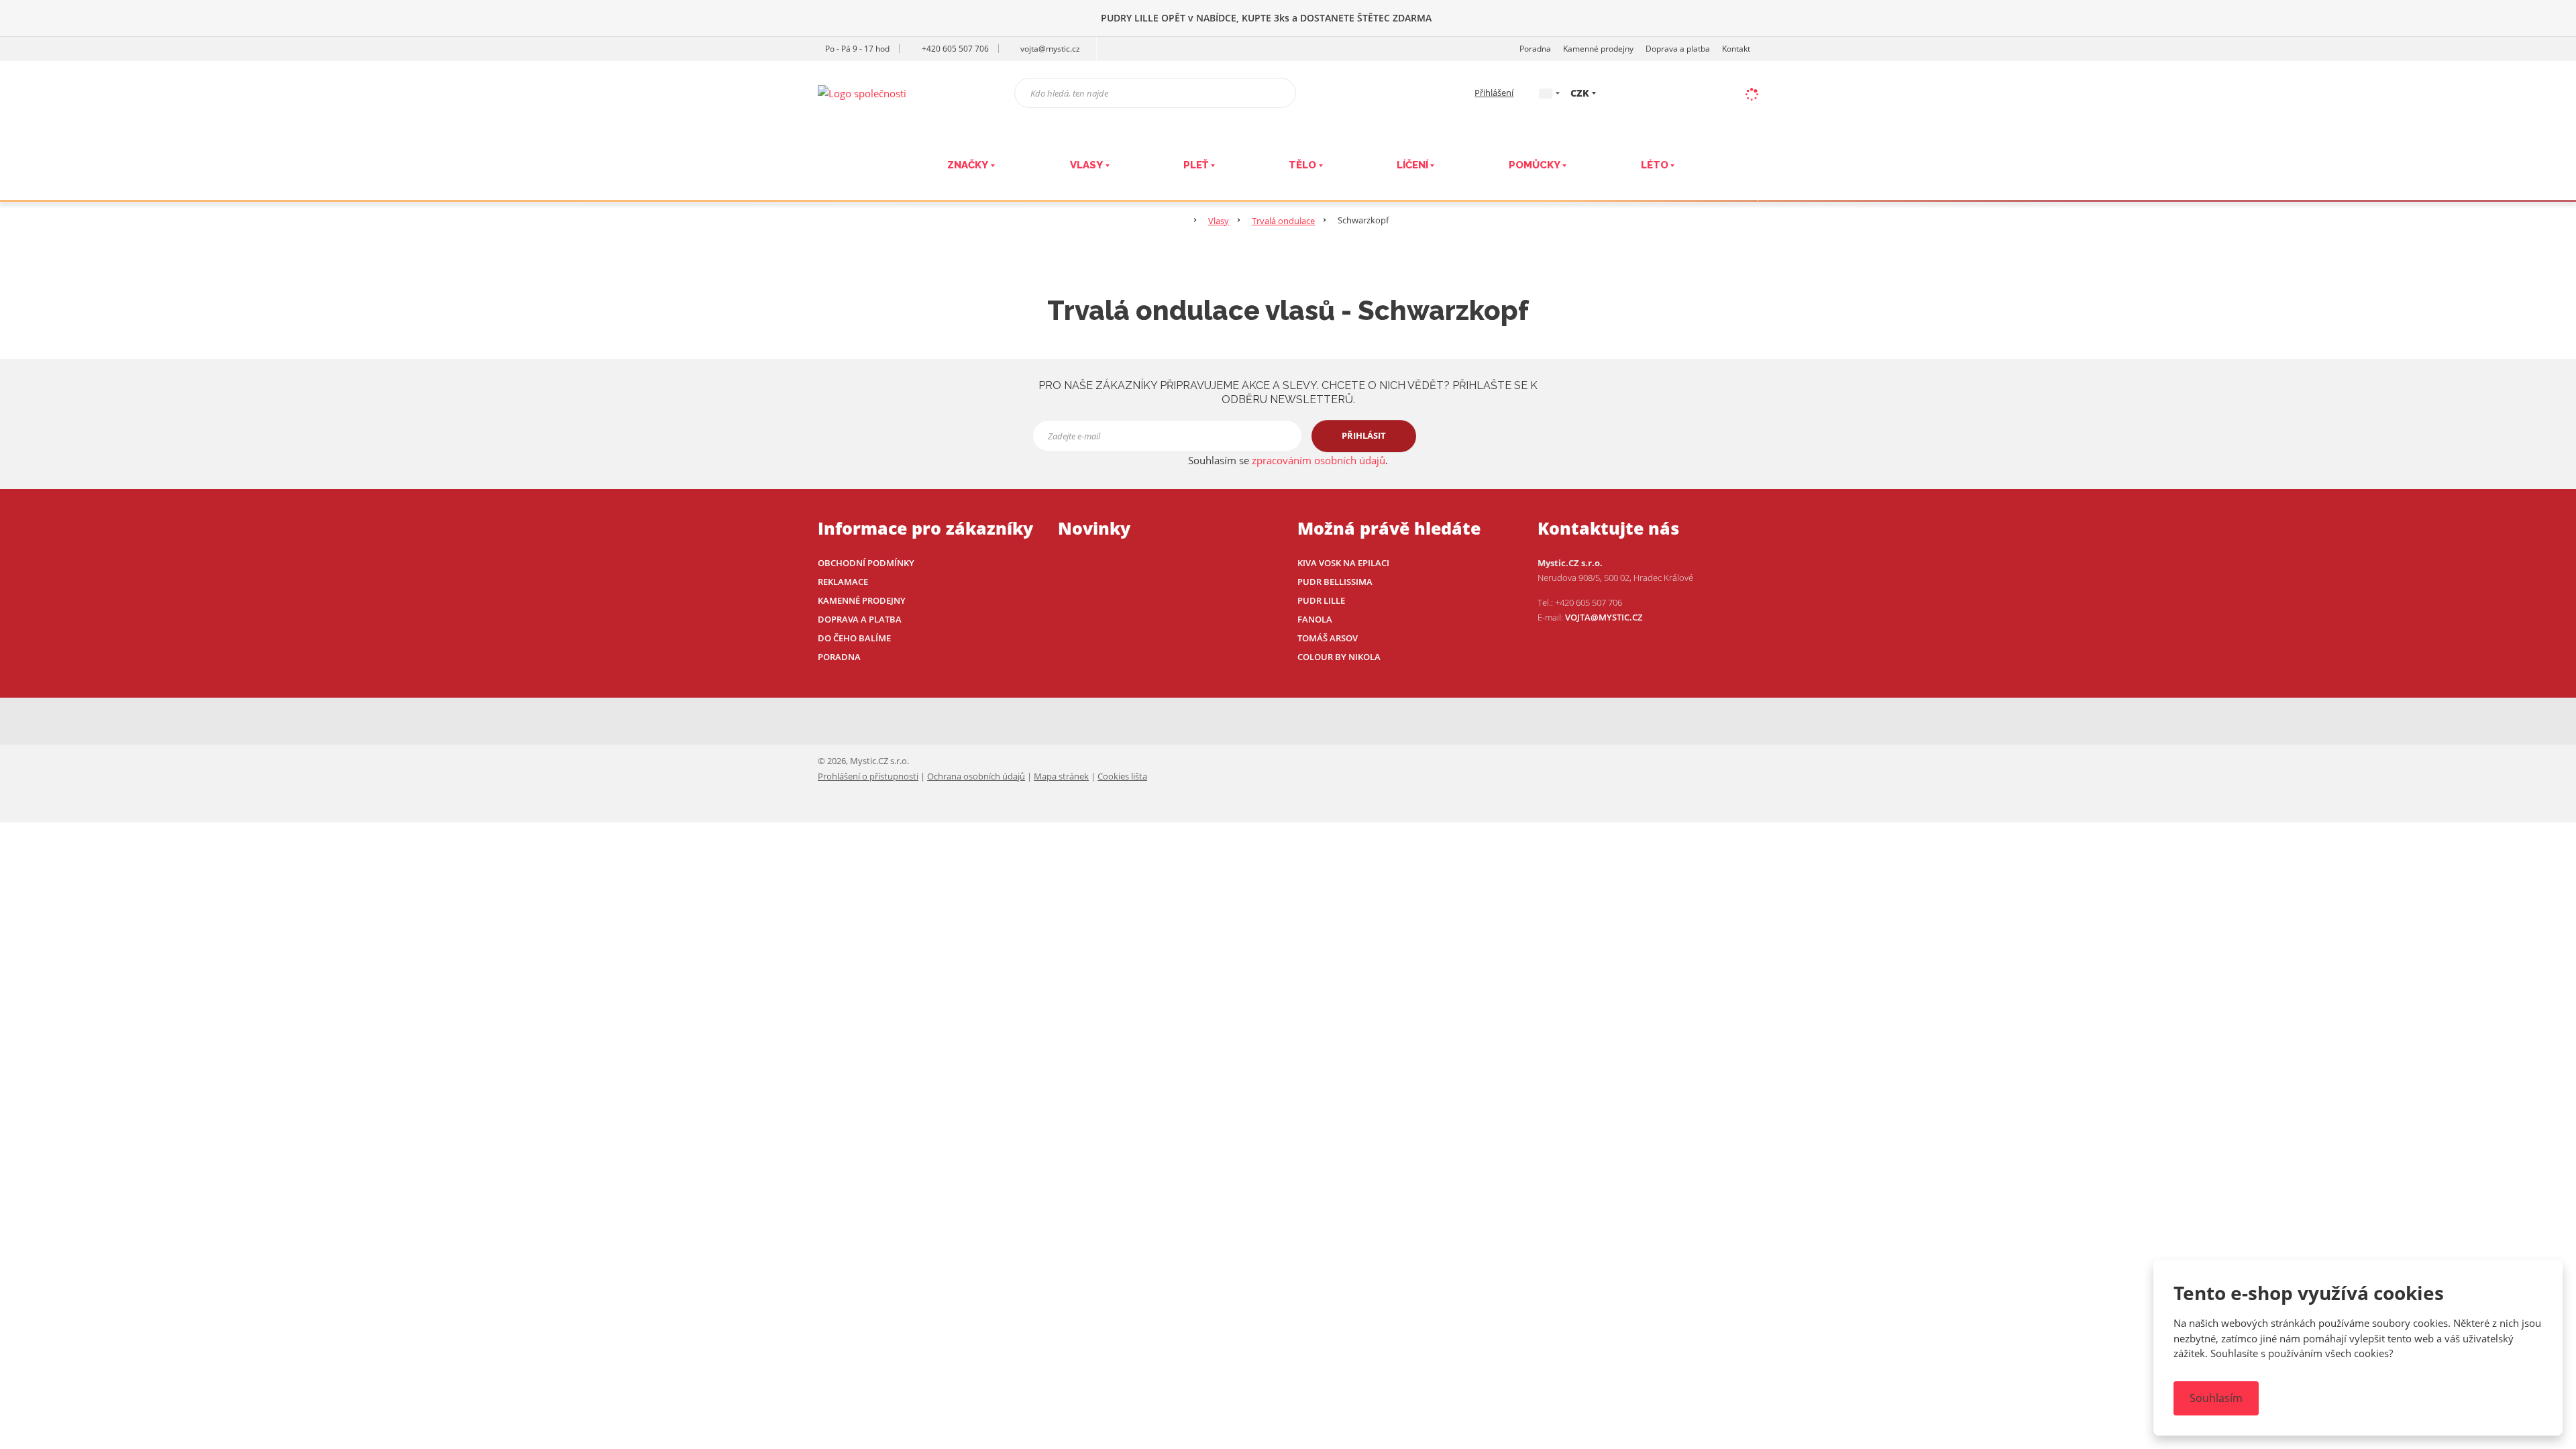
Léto (1655, 165)
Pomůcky (1535, 165)
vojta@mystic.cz (1604, 617)
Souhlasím (2216, 1398)
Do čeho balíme (854, 638)
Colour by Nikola (1339, 657)
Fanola (1315, 619)
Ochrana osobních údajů (976, 776)
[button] (1546, 92)
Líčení (1412, 165)
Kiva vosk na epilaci (1343, 563)
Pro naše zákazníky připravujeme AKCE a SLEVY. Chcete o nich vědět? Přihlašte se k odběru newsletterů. (1288, 392)
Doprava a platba (1678, 49)
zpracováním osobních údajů (1319, 460)
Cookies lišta (1122, 776)
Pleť (1196, 165)
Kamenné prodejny (1598, 49)
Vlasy (1086, 165)
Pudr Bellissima (1335, 582)
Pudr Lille (1321, 600)
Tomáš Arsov (1328, 638)
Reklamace (843, 582)
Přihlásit (1364, 435)
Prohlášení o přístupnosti (868, 776)
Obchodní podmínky (866, 563)
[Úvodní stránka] (862, 92)
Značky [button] (968, 165)
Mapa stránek (1061, 776)
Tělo (1302, 165)
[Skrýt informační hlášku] (2552, 17)
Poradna (1535, 49)
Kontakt (1736, 49)
